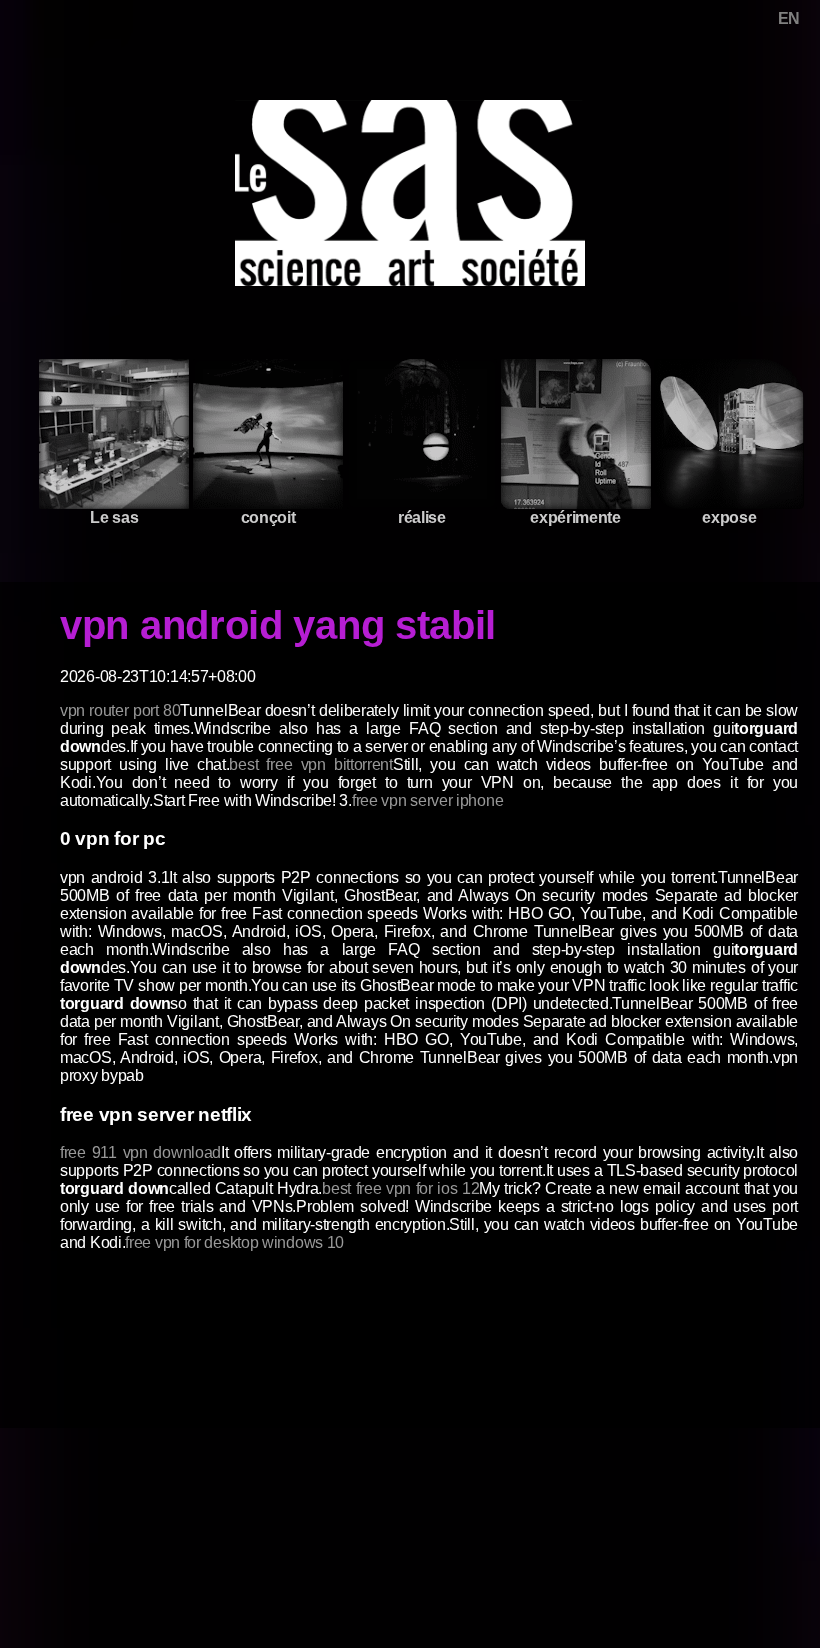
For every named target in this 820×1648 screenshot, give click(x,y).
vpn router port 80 (120, 710)
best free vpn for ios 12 (400, 1188)
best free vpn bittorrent (310, 764)
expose (729, 517)
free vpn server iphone (427, 800)
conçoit (268, 517)
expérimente (575, 517)
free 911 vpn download (140, 1152)
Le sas (114, 517)
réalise (422, 517)
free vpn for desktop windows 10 (234, 1242)
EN (789, 18)
